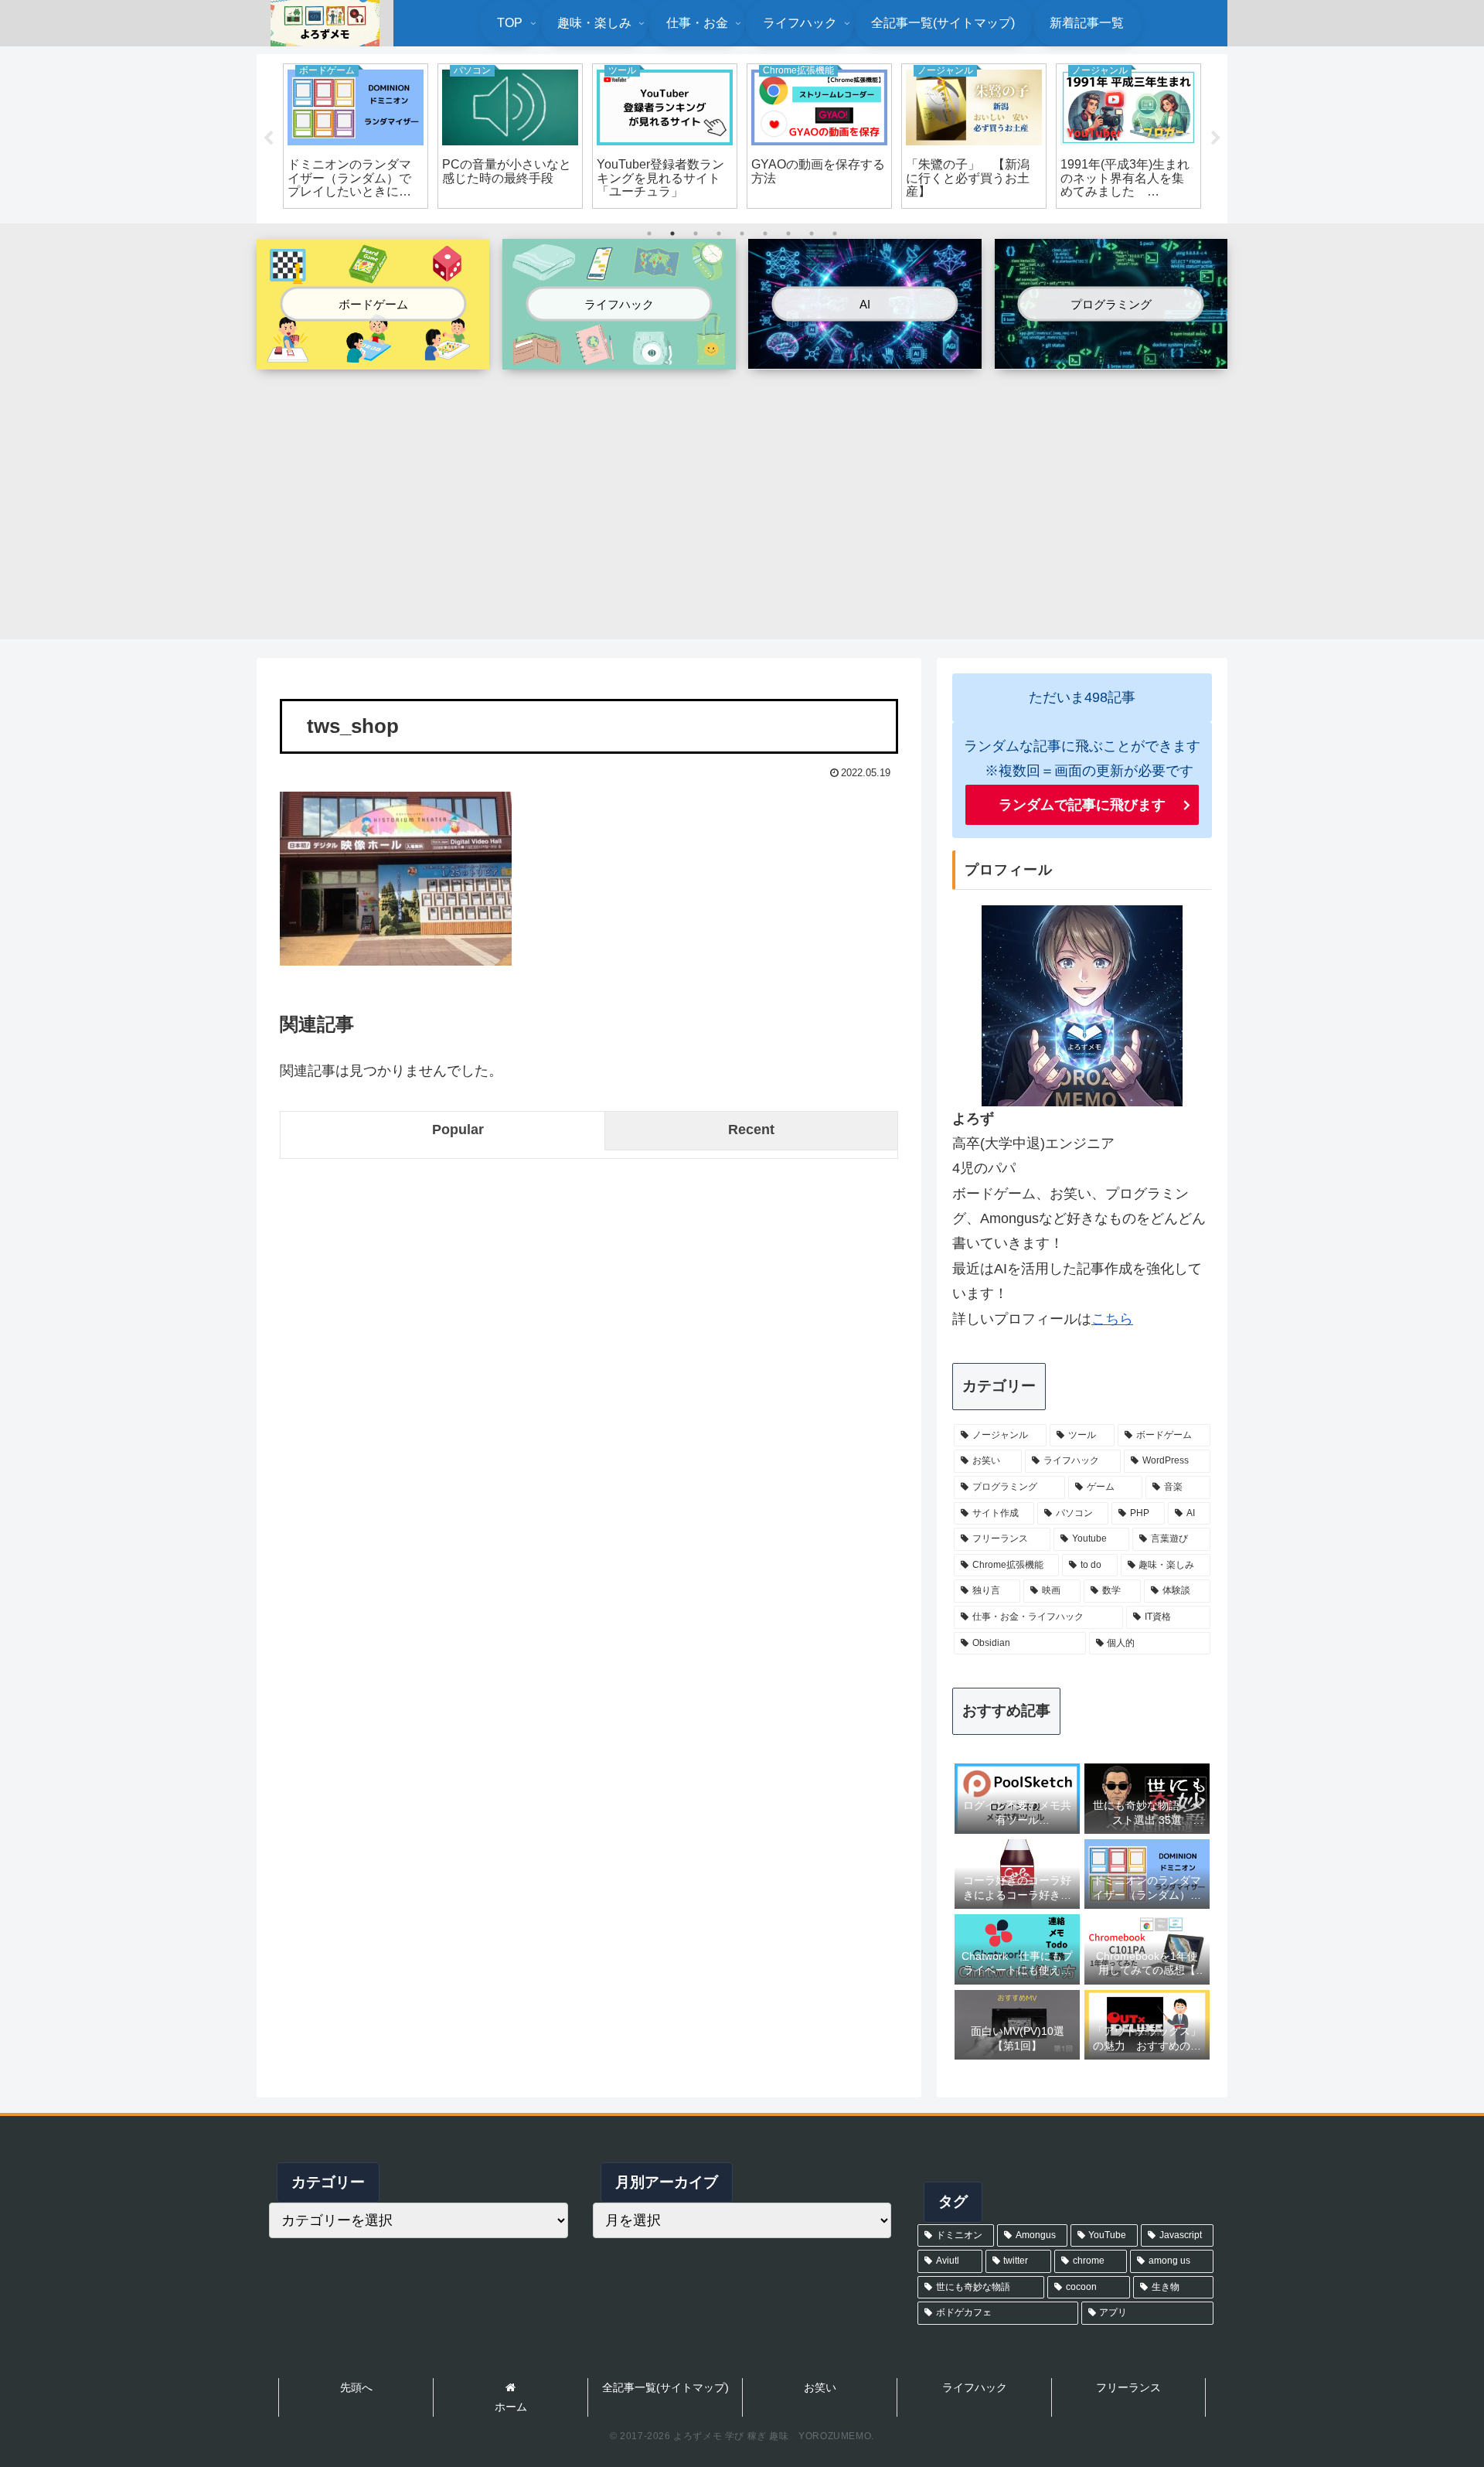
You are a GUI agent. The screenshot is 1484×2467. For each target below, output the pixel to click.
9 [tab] (835, 233)
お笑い (820, 2387)
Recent (751, 1130)
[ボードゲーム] (373, 357)
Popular (458, 1130)
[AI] (865, 356)
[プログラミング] (1111, 356)
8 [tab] (812, 233)
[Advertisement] (742, 496)
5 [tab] (742, 233)
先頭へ (356, 2387)
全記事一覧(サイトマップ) (665, 2387)
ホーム (511, 2407)
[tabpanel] (356, 136)
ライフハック (975, 2387)
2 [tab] (672, 233)
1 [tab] (649, 233)
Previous (268, 138)
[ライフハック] (619, 357)
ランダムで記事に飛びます (1082, 805)
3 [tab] (696, 233)
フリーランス (1128, 2387)
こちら (1112, 1319)
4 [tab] (719, 233)
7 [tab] (788, 233)
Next (1216, 138)
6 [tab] (765, 233)
